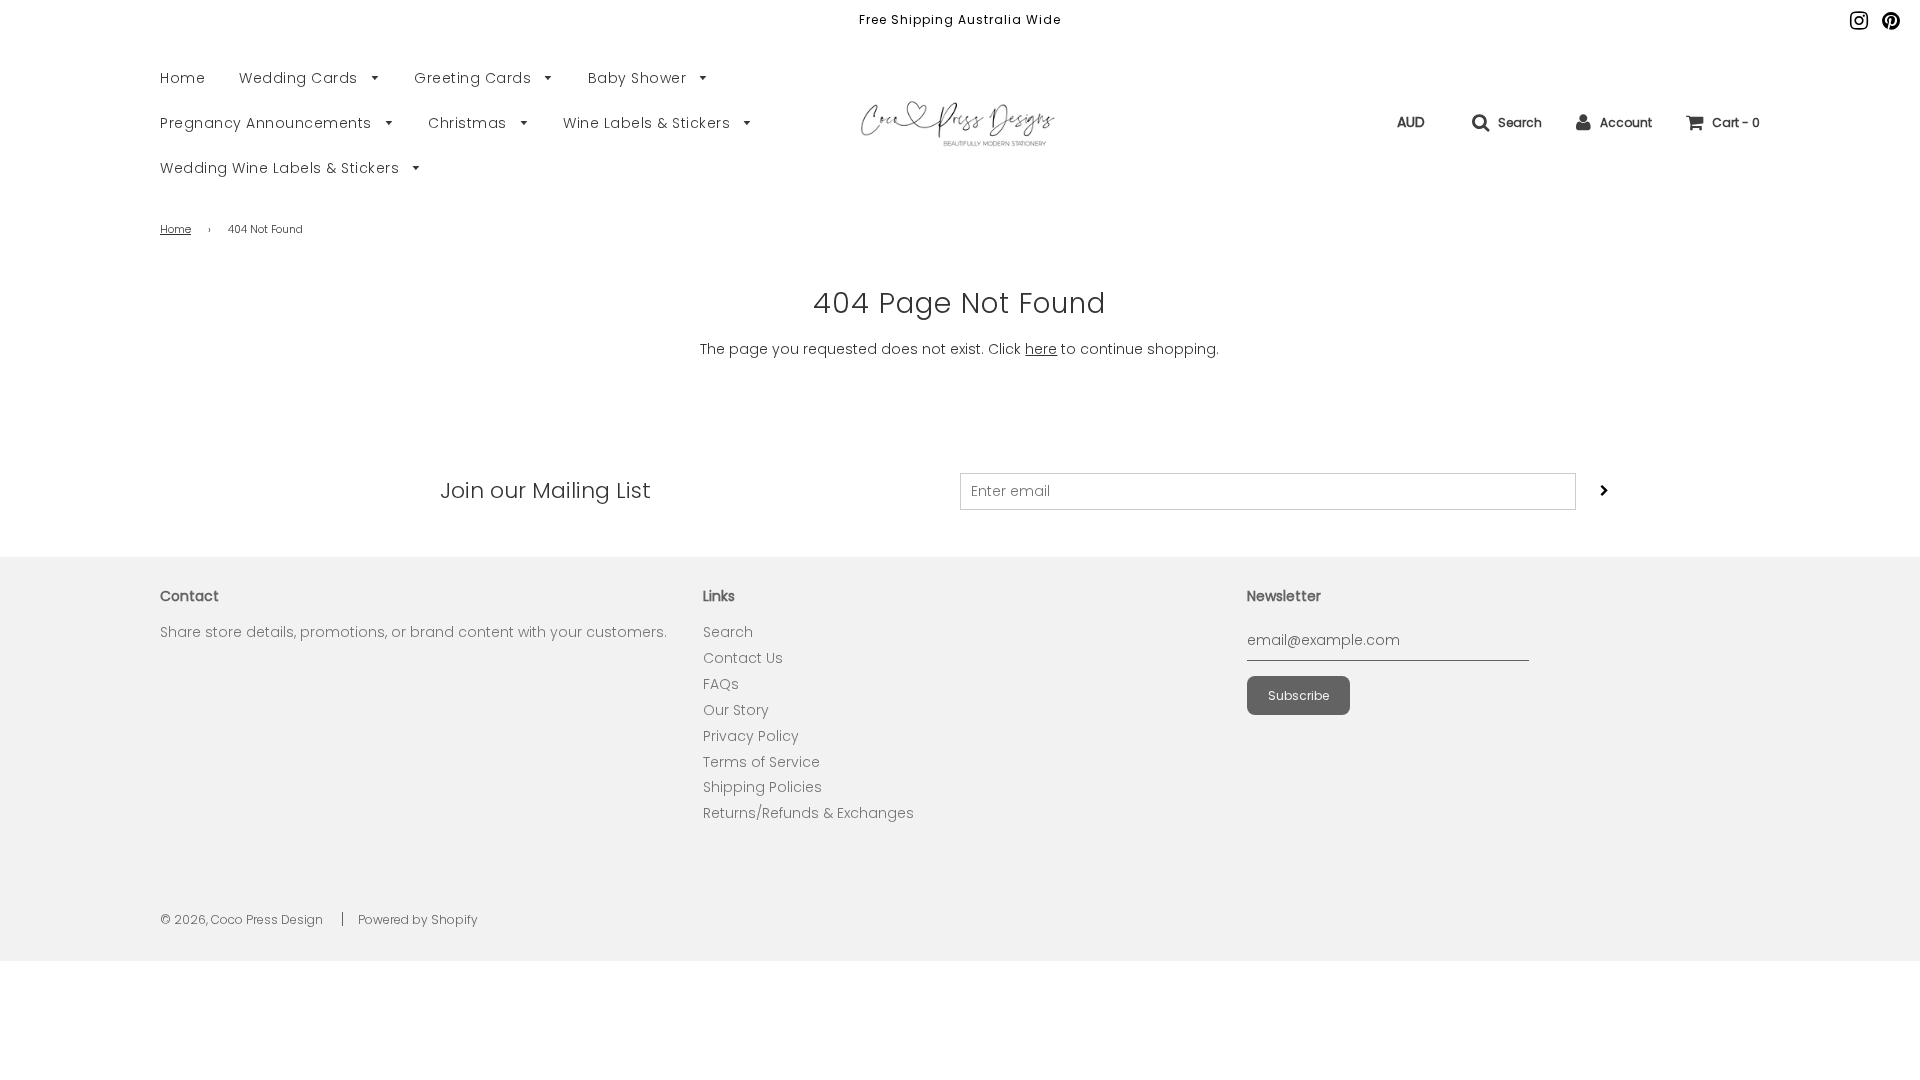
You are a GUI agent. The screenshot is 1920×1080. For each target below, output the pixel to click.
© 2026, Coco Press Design (241, 919)
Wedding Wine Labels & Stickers (282, 168)
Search (728, 632)
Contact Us (743, 658)
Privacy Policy (751, 736)
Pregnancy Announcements (268, 123)
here (1041, 349)
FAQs (721, 684)
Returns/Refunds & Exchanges (808, 813)
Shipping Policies (762, 787)
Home (182, 78)
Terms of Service (761, 762)
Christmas (469, 123)
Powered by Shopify (418, 919)
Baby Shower (639, 78)
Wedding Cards (300, 78)
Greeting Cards (475, 78)
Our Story (736, 710)
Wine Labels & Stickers (649, 123)
